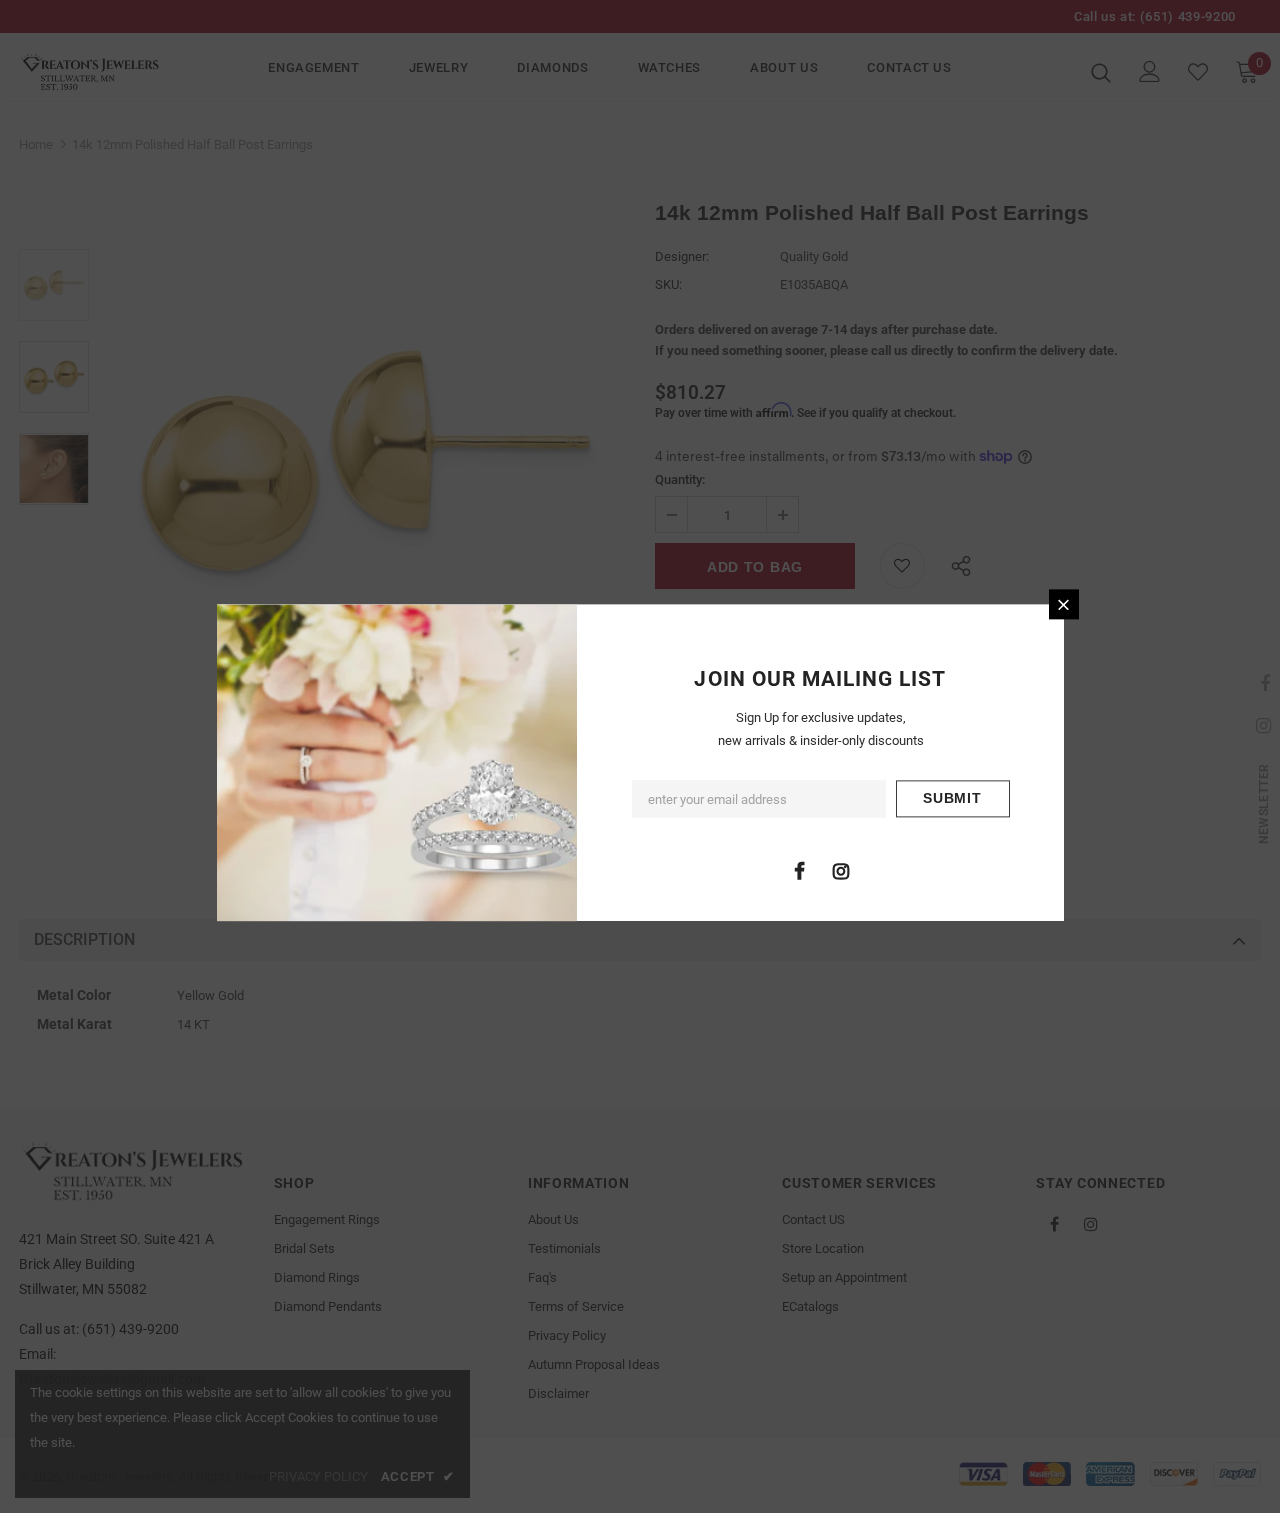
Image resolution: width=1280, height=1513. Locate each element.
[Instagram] (841, 871)
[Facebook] (800, 871)
